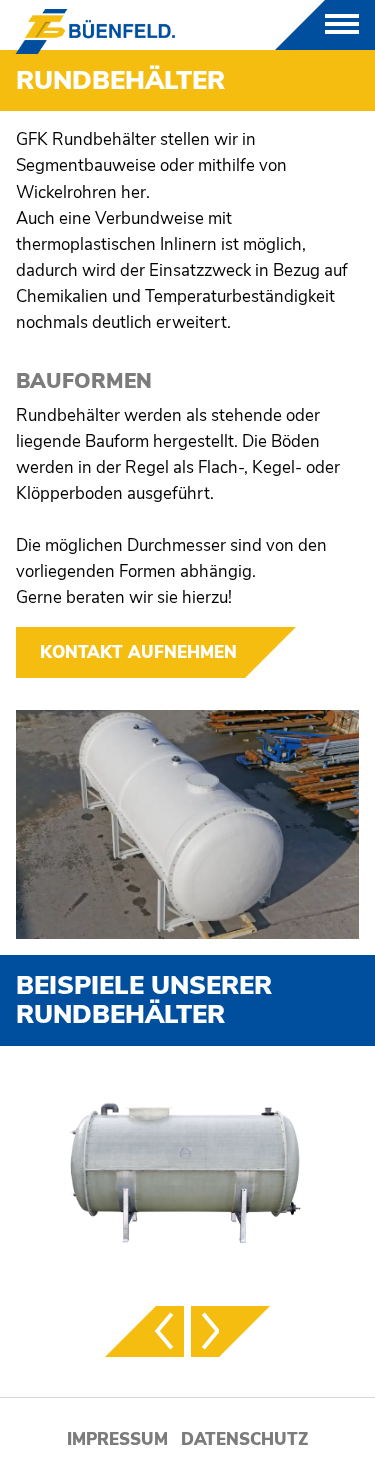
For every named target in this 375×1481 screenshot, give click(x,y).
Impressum (117, 1439)
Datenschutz (244, 1439)
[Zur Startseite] (95, 31)
